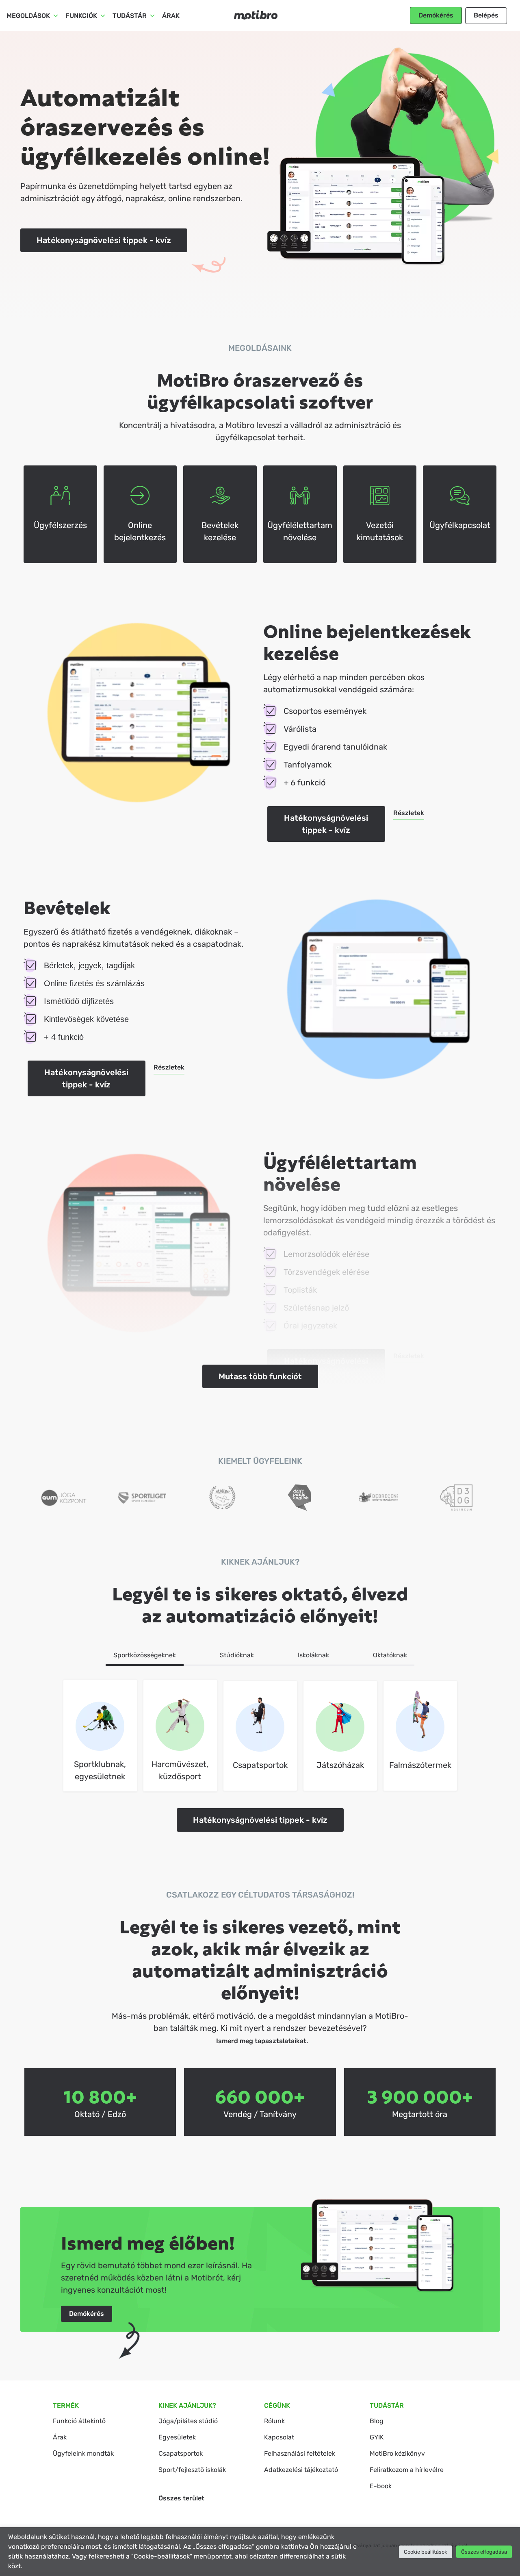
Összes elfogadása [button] (484, 2552)
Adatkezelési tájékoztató (301, 2470)
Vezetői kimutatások (380, 531)
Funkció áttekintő (79, 2421)
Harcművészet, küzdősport (180, 1770)
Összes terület (181, 2498)
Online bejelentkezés (140, 531)
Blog (377, 2421)
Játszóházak (340, 1765)
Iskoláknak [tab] (313, 1655)
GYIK (377, 2437)
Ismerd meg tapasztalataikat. (262, 2041)
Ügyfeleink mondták (83, 2453)
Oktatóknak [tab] (390, 1655)
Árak (171, 16)
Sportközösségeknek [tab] (145, 1655)
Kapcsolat (279, 2437)
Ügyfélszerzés (60, 525)
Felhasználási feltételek (300, 2453)
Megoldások (28, 16)
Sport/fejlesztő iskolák (192, 2470)
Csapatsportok (260, 1765)
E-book (381, 2486)
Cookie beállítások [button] (426, 2552)
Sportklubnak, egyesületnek (100, 1770)
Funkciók (81, 16)
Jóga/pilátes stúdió (188, 2421)
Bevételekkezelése (220, 531)
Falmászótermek (420, 1765)
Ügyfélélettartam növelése (300, 531)
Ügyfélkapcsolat (460, 525)
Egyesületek (177, 2437)
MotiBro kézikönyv (397, 2453)
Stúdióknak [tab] (237, 1655)
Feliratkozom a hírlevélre (407, 2470)
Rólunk (274, 2421)
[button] (436, 15)
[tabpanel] (260, 1735)
